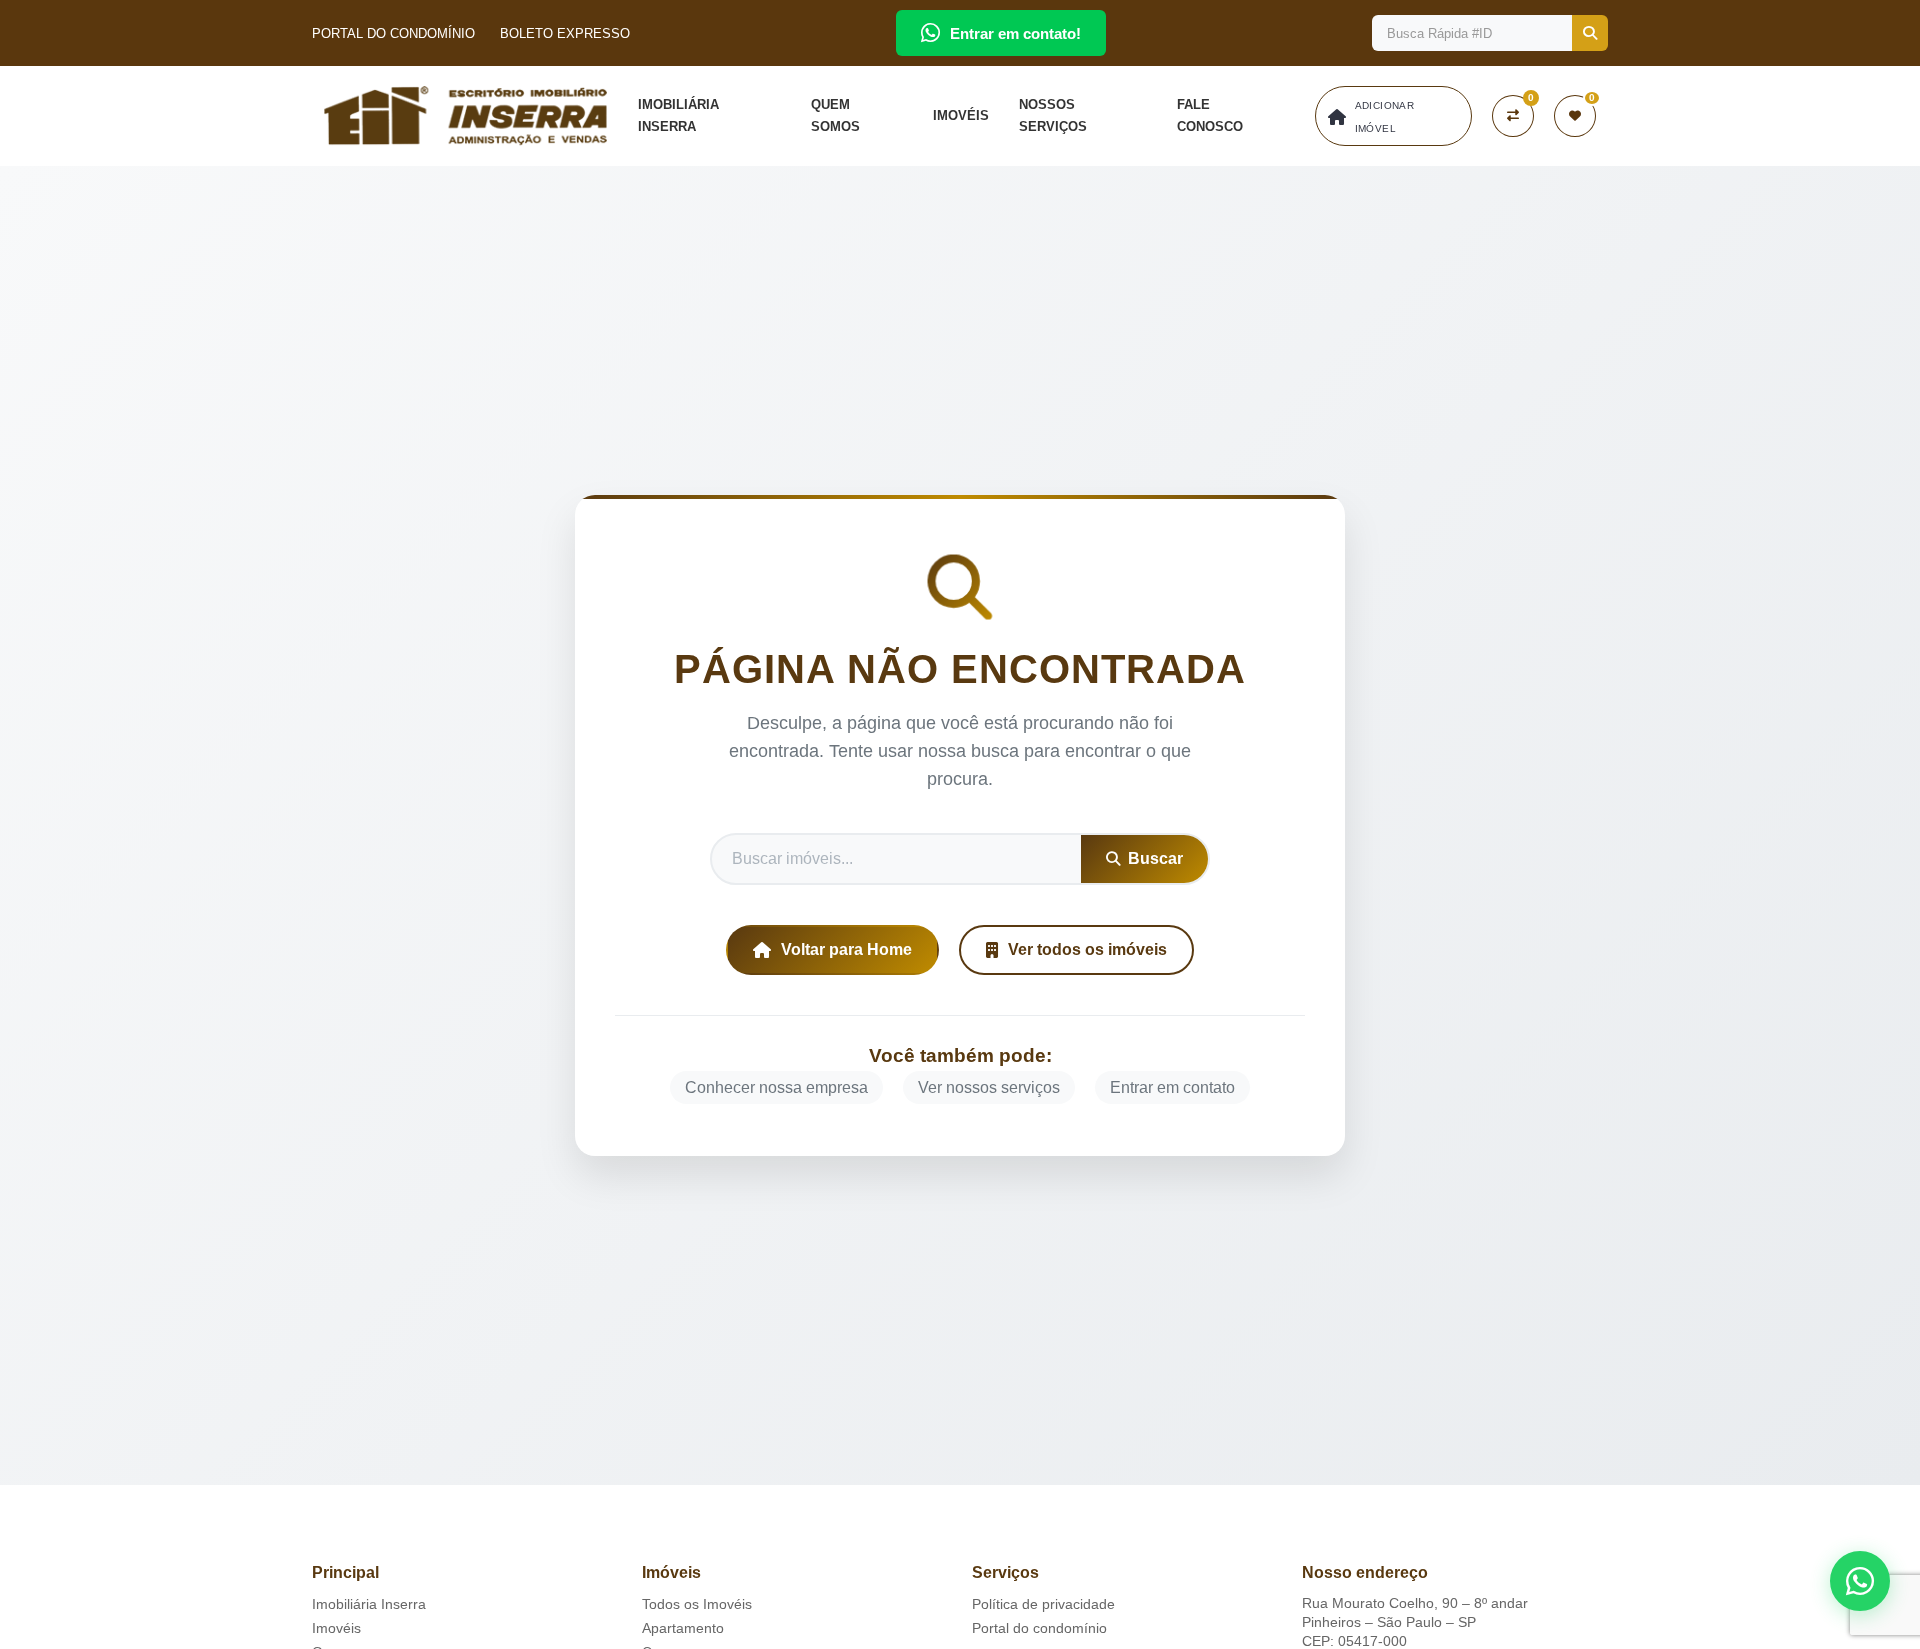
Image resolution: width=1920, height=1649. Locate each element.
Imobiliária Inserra (678, 115)
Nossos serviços (1053, 115)
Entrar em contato (1172, 1087)
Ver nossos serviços (989, 1087)
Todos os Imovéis (697, 1604)
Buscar (1155, 858)
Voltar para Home (846, 949)
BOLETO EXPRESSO (565, 33)
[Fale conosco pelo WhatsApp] (1860, 1581)
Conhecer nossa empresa (776, 1087)
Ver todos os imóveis (1087, 949)
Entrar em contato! (1015, 33)
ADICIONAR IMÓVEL (1385, 117)
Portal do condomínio (1039, 1628)
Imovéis (961, 115)
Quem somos (835, 115)
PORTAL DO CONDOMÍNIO (393, 33)
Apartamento (683, 1628)
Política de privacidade (1043, 1604)
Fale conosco (1210, 115)
